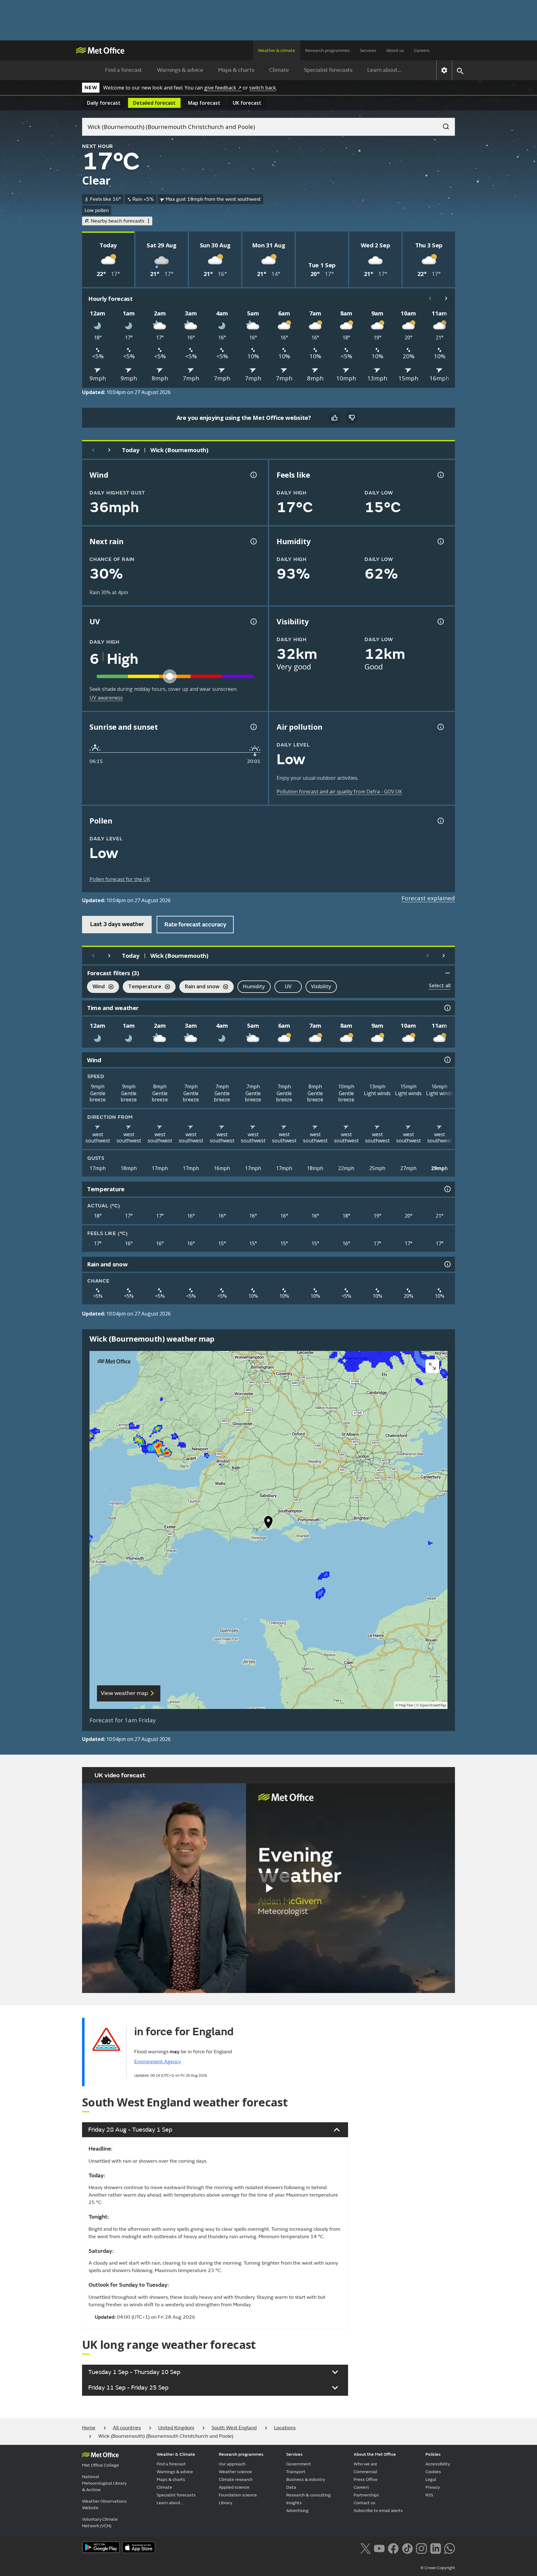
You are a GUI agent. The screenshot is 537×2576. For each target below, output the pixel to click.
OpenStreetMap (433, 1705)
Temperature (142, 987)
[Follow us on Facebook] (393, 2548)
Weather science (235, 2472)
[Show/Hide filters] (447, 973)
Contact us (365, 2503)
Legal (431, 2480)
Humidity (254, 986)
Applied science (234, 2487)
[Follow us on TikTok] (407, 2548)
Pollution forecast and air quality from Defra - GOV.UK (339, 792)
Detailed (154, 103)
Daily (104, 103)
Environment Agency (158, 2062)
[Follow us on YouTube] (379, 2548)
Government (299, 2464)
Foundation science (238, 2495)
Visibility (321, 986)
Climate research (236, 2480)
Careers (422, 51)
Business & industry (306, 2480)
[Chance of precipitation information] (253, 541)
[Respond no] (352, 418)
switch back (263, 88)
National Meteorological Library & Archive (104, 2483)
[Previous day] (93, 450)
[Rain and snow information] (447, 1264)
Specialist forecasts (328, 70)
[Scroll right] (446, 298)
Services (368, 51)
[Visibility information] (440, 622)
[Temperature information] (447, 1189)
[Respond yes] (334, 418)
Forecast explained (428, 898)
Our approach (232, 2464)
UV (288, 986)
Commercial (365, 2472)
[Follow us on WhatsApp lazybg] (450, 2548)
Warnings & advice (180, 70)
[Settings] (444, 70)
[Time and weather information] (447, 1008)
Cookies (433, 2472)
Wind (96, 987)
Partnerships (366, 2495)
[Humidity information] (440, 541)
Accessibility (438, 2464)
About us (395, 51)
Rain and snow (199, 987)
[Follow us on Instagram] (421, 2548)
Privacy (433, 2487)
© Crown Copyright (438, 2568)
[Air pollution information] (440, 727)
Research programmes (328, 51)
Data (291, 2487)
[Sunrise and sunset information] (253, 727)
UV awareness (106, 698)
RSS (429, 2495)
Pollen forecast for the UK (120, 879)
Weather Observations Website (104, 2505)
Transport (296, 2472)
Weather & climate (277, 51)
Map (204, 103)
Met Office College (101, 2465)
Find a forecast (124, 70)
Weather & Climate (176, 2454)
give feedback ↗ (223, 88)
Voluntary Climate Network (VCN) (100, 2523)
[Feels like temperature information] (440, 475)
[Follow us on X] (365, 2548)
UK (247, 103)
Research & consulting (308, 2495)
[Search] (443, 125)
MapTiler (406, 1705)
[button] (268, 1524)
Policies (433, 2454)
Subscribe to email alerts (378, 2511)
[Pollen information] (440, 821)
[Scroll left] (430, 298)
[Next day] (109, 450)
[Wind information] (447, 1060)
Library (225, 2503)
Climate (279, 70)
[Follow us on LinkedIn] (436, 2548)
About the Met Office (375, 2454)
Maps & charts (236, 70)
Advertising (297, 2511)
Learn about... (384, 70)
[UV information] (253, 622)
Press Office (366, 2480)
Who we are (365, 2464)
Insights (294, 2503)
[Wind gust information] (253, 475)
